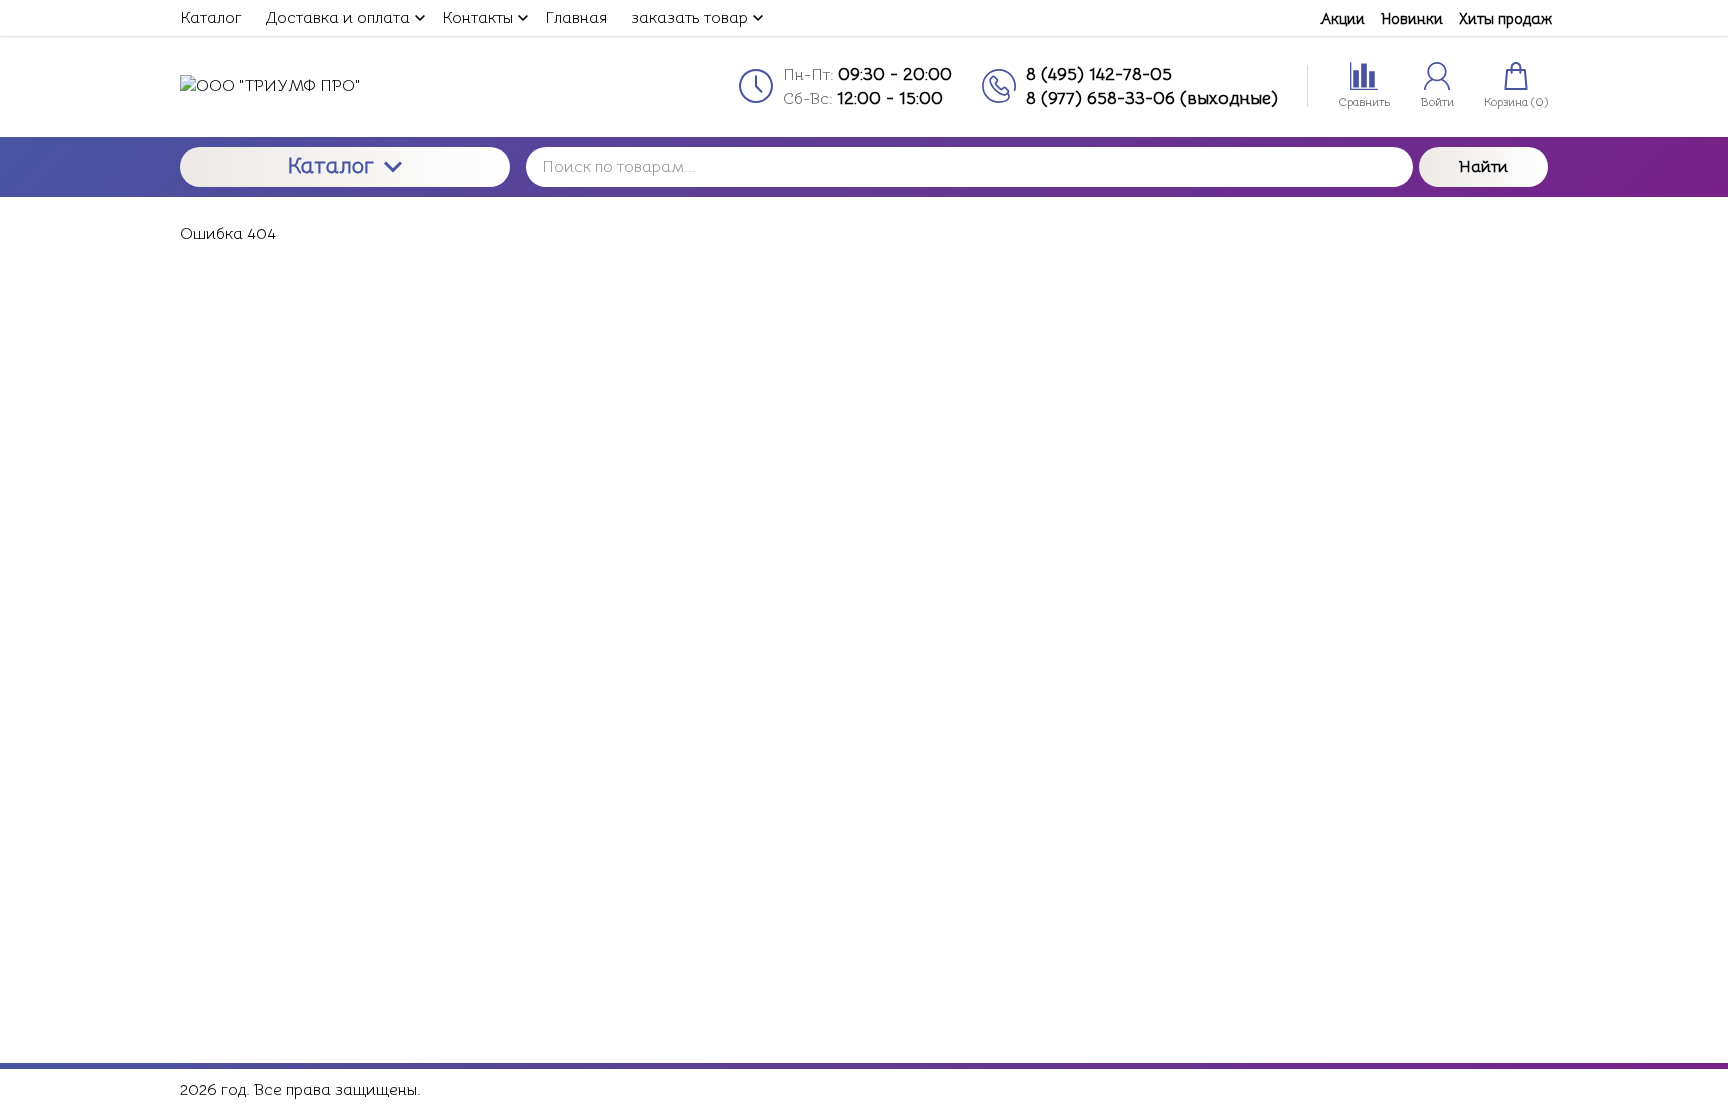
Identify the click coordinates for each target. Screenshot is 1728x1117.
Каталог (331, 165)
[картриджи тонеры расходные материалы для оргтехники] (345, 86)
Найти (1483, 167)
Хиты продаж (1505, 18)
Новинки (1412, 18)
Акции (1342, 18)
